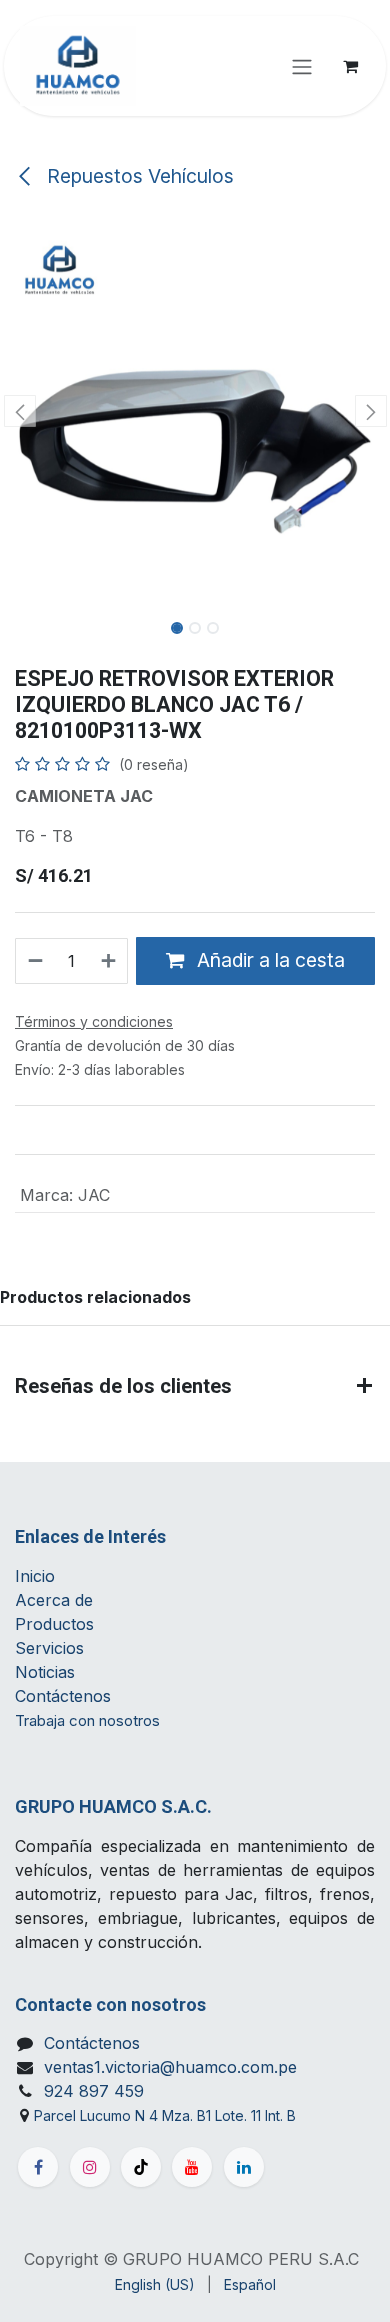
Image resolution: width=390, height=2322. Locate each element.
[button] (19, 411)
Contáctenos (63, 1696)
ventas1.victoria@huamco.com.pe (170, 2067)
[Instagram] (90, 2167)
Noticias (47, 1672)
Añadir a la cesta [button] (268, 960)
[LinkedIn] (244, 2167)
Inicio (35, 1576)
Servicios (49, 1648)
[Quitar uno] (34, 961)
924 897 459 (94, 2091)
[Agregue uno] (109, 961)
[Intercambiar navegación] (302, 66)
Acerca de (54, 1600)
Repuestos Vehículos (138, 176)
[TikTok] (141, 2167)
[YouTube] (192, 2167)
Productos (54, 1624)
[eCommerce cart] (350, 66)
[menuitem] (155, 2284)
